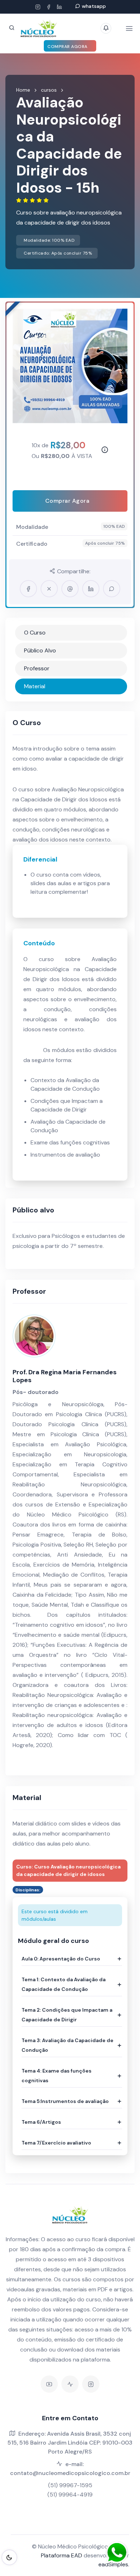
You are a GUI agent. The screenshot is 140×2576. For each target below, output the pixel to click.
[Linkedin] (59, 7)
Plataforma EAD (62, 2555)
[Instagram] (38, 7)
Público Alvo (40, 650)
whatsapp (94, 6)
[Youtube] (49, 2384)
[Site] (70, 2384)
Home (23, 90)
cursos (49, 90)
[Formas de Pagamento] (103, 451)
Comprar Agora (68, 47)
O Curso (35, 633)
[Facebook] (48, 7)
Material (35, 686)
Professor (37, 668)
